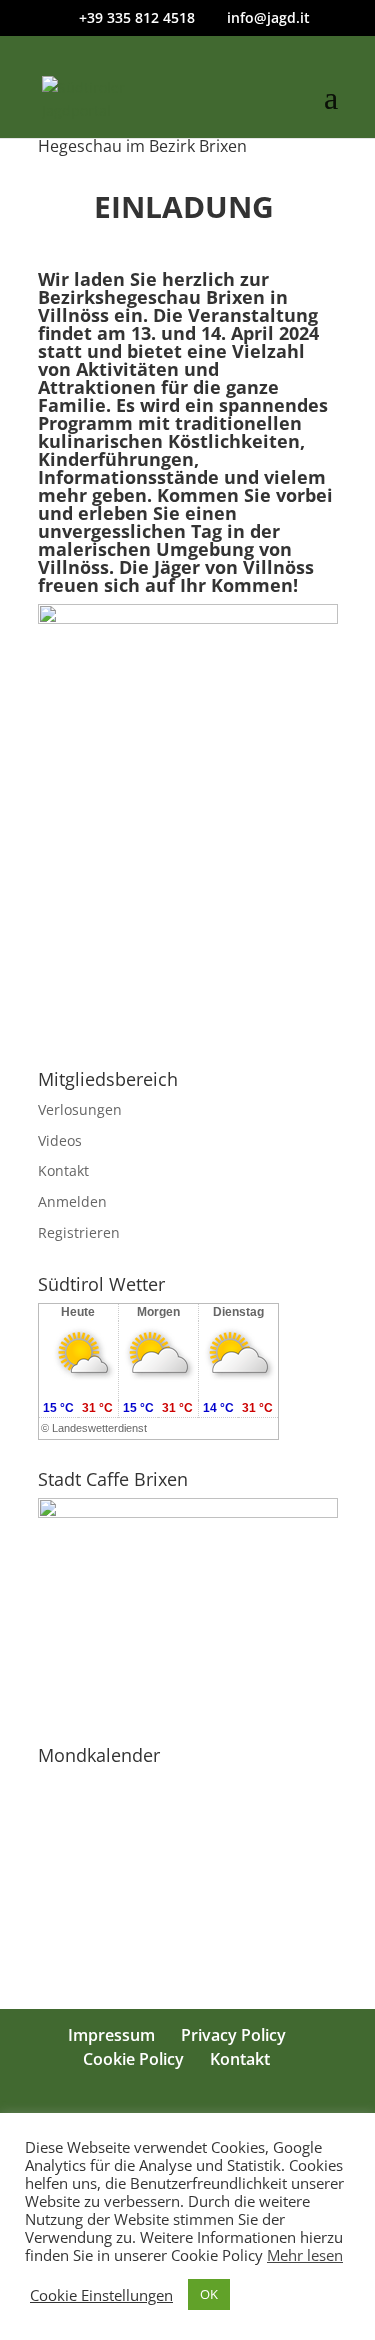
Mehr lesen (305, 2255)
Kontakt (63, 1170)
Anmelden (72, 1201)
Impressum (111, 2035)
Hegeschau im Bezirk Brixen (142, 146)
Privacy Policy (233, 2035)
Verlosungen (80, 1109)
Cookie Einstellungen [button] (101, 2295)
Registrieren (79, 1232)
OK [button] (209, 2294)
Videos (60, 1140)
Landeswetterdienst (99, 1428)
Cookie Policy (133, 2059)
